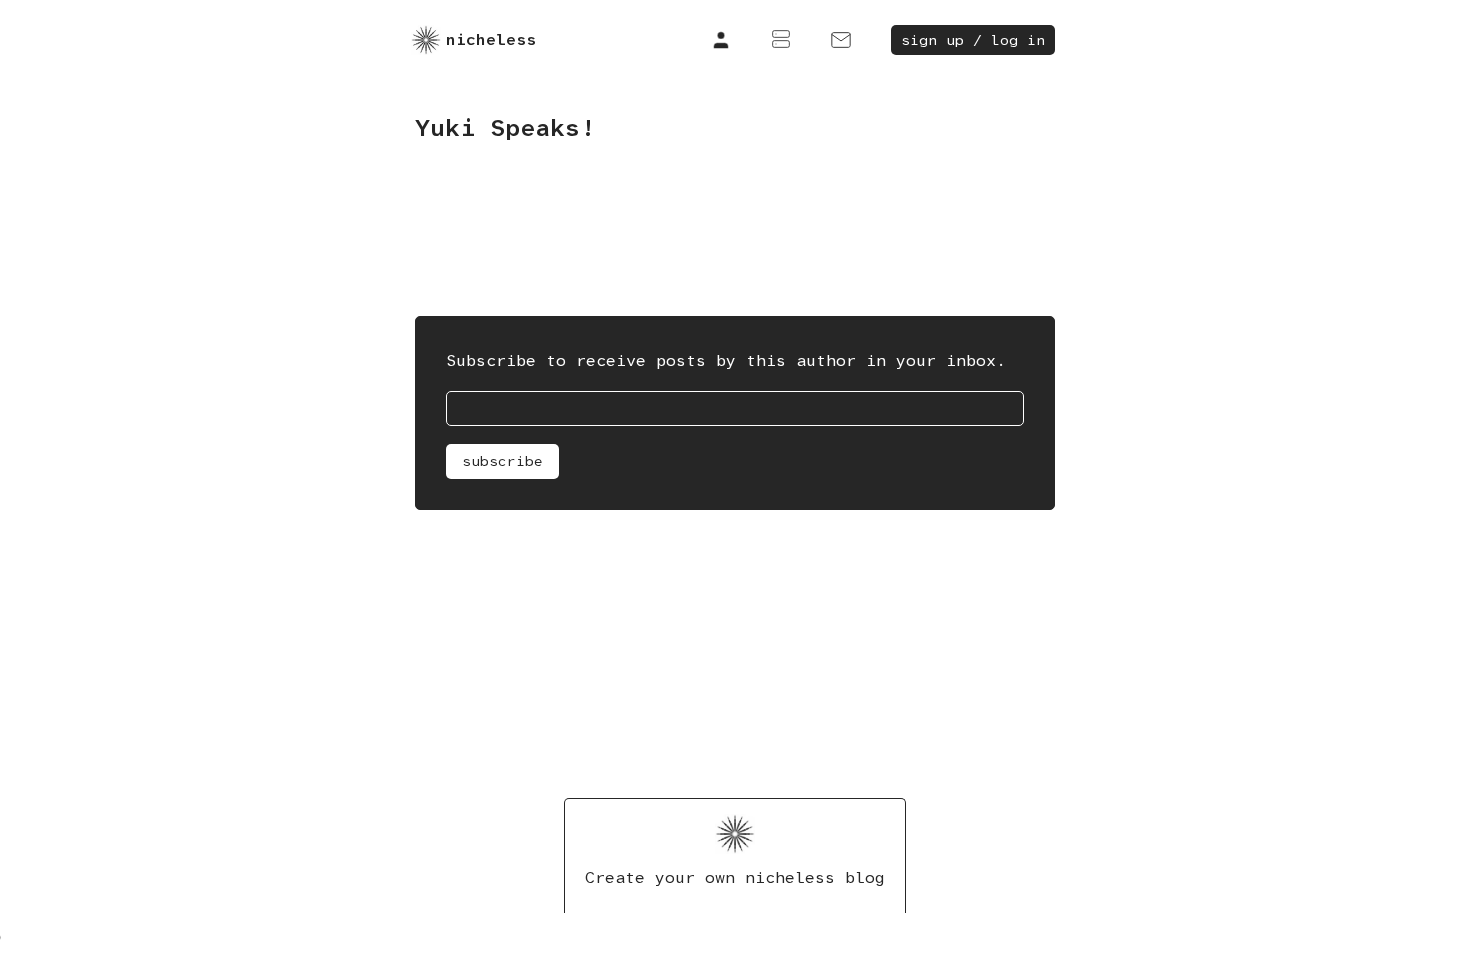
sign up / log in (973, 40)
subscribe (502, 461)
